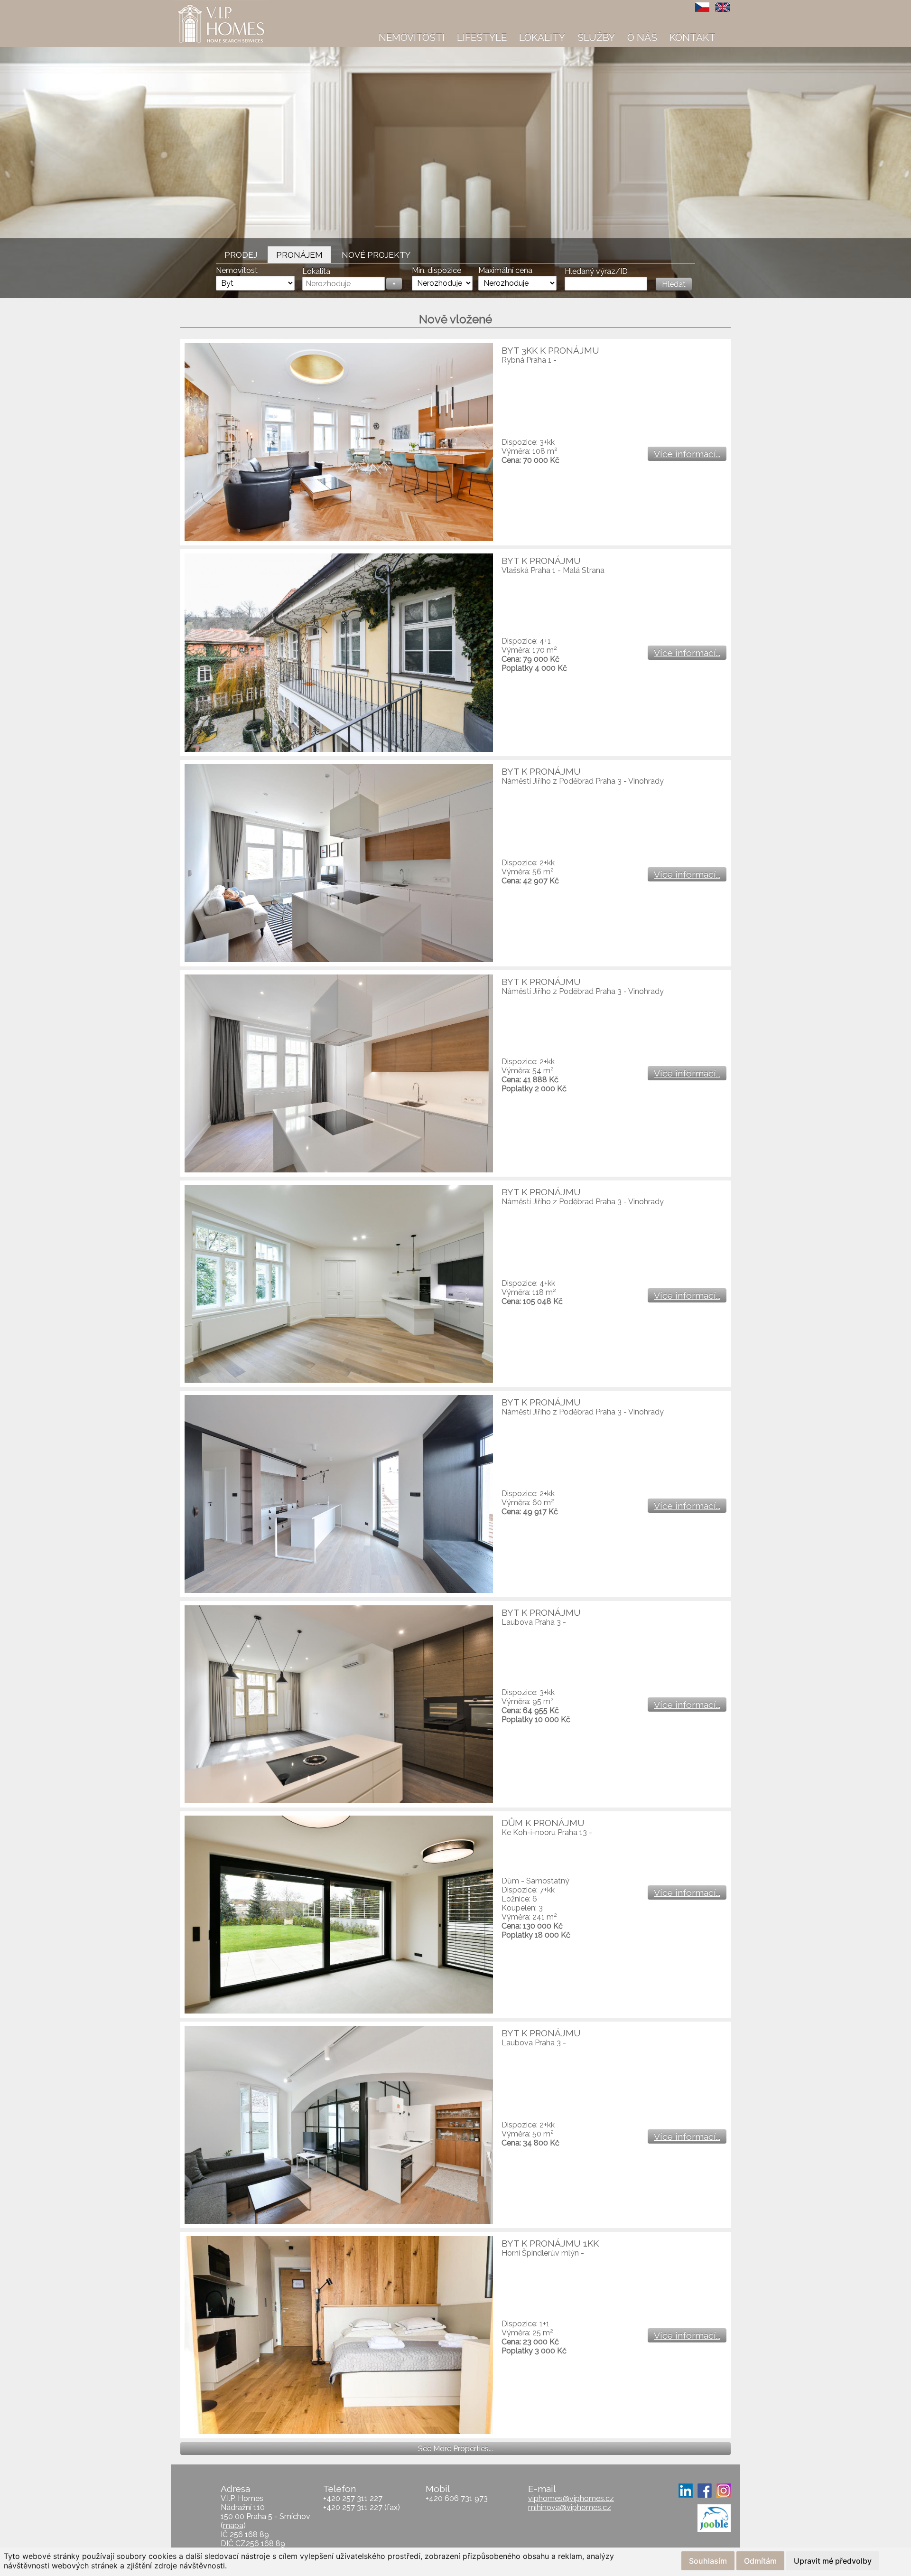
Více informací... (687, 454)
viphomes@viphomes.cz (571, 2498)
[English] (723, 7)
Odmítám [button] (760, 2561)
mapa (233, 2525)
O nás (642, 37)
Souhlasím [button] (708, 2561)
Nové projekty (376, 255)
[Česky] (703, 7)
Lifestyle (482, 37)
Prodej (241, 255)
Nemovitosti (412, 37)
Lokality (542, 37)
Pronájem (299, 255)
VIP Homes (194, 5)
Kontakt (693, 37)
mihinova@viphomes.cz (570, 2507)
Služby (596, 37)
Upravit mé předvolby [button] (833, 2561)
